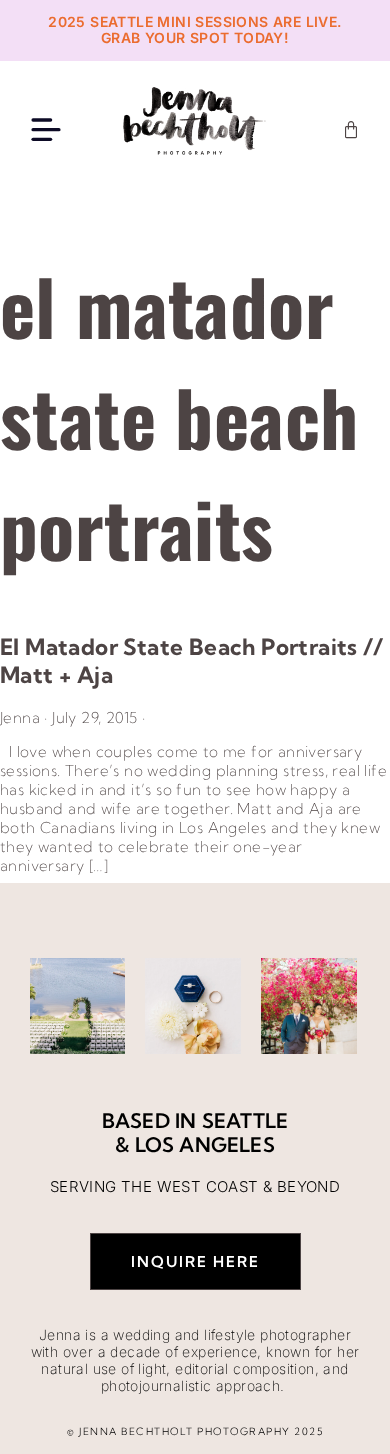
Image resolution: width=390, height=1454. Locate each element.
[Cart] (351, 130)
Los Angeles (205, 1144)
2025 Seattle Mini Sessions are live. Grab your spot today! (194, 30)
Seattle (245, 1120)
